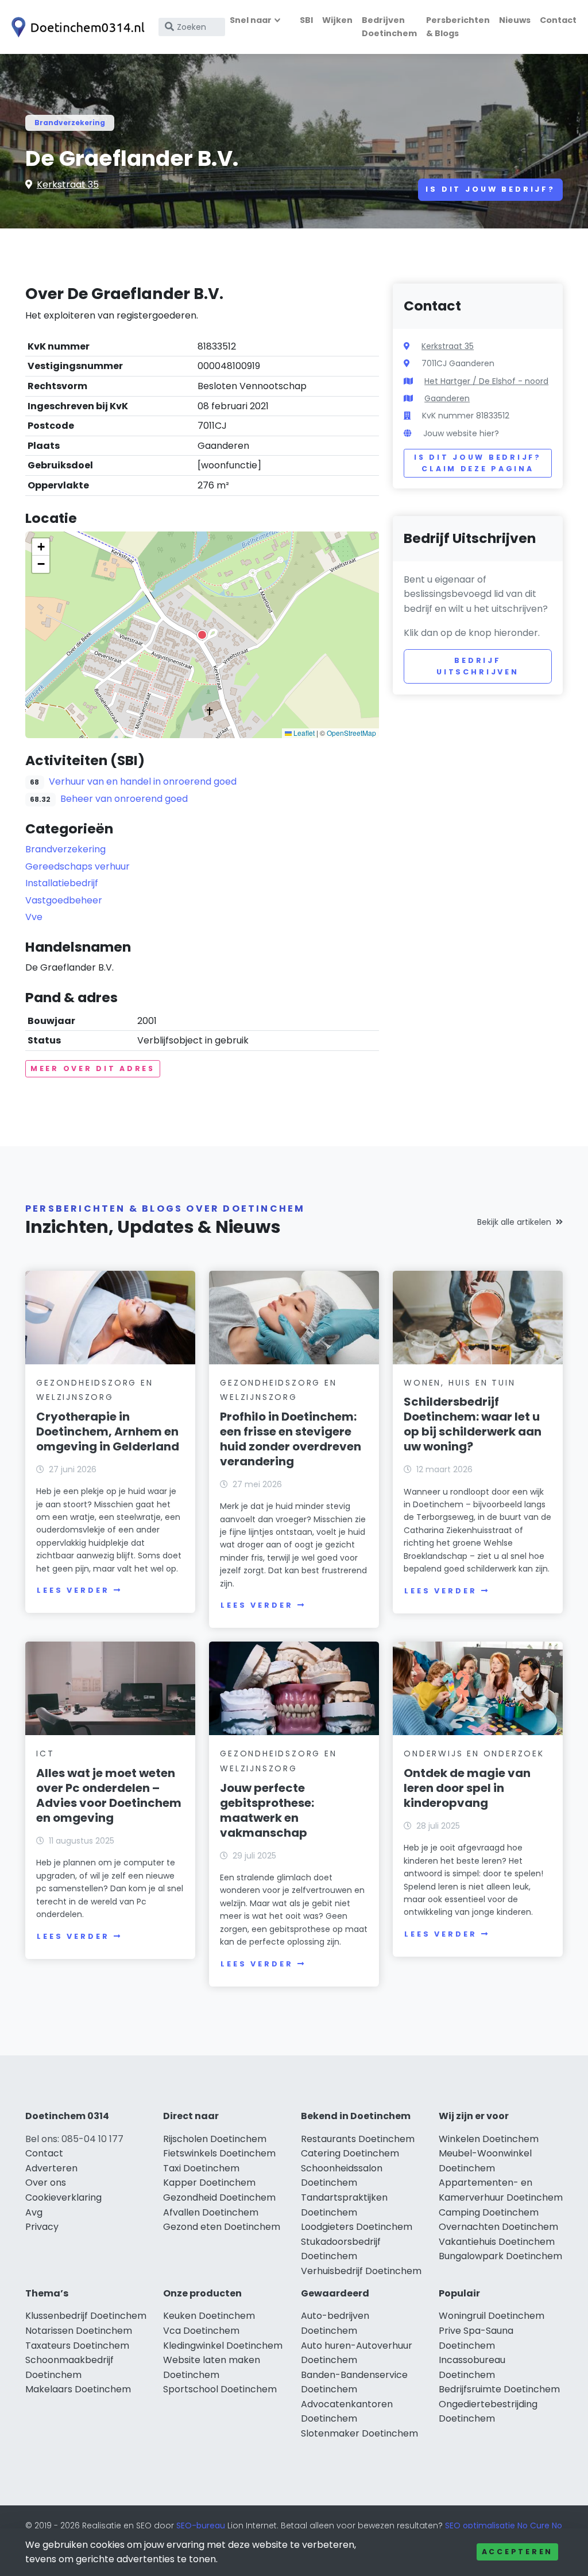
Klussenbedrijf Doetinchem (86, 2316)
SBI (306, 20)
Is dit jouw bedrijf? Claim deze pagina (477, 463)
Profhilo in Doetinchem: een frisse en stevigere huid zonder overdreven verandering (291, 1439)
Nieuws (515, 20)
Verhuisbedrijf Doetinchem (361, 2271)
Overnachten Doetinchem (498, 2227)
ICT (45, 1753)
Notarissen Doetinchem (79, 2331)
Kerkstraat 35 (68, 185)
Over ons (46, 2183)
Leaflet (303, 733)
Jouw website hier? (461, 433)
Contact (558, 20)
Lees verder (73, 1590)
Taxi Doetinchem (201, 2168)
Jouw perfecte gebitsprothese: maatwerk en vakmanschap (267, 1810)
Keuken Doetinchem (209, 2316)
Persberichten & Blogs (458, 27)
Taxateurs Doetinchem (77, 2346)
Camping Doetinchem (489, 2212)
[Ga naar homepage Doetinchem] (76, 27)
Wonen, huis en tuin (459, 1383)
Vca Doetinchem (201, 2331)
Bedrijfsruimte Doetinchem (499, 2389)
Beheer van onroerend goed (124, 799)
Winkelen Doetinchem (489, 2139)
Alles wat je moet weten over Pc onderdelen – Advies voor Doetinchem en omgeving (109, 1795)
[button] (202, 635)
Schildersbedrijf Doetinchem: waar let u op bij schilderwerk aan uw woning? (473, 1424)
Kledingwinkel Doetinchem (223, 2346)
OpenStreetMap (351, 733)
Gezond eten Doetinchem (222, 2227)
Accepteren (517, 2552)
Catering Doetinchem (350, 2153)
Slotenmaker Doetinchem (359, 2433)
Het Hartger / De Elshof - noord (486, 381)
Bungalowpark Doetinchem (500, 2256)
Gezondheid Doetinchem (219, 2197)
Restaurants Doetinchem (358, 2139)
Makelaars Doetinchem (78, 2389)
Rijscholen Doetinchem (215, 2139)
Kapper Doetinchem (209, 2183)
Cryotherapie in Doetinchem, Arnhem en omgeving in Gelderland (108, 1431)
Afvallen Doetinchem (211, 2212)
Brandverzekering (70, 123)
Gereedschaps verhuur (78, 866)
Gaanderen (447, 398)
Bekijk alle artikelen (514, 1222)
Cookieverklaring (63, 2197)
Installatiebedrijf (62, 883)
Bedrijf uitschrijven (478, 666)
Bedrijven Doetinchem (389, 27)
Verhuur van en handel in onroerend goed (143, 781)
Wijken (337, 20)
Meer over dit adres (93, 1068)
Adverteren (51, 2168)
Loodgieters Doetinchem (357, 2227)
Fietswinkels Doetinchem (219, 2153)
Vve (34, 917)
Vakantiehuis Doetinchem (497, 2242)
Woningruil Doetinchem (492, 2316)
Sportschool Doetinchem (220, 2389)
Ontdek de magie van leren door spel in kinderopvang (467, 1788)
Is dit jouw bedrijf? (490, 189)
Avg (34, 2212)
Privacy (42, 2227)
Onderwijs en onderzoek (474, 1753)
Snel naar (251, 20)
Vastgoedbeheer (64, 900)
